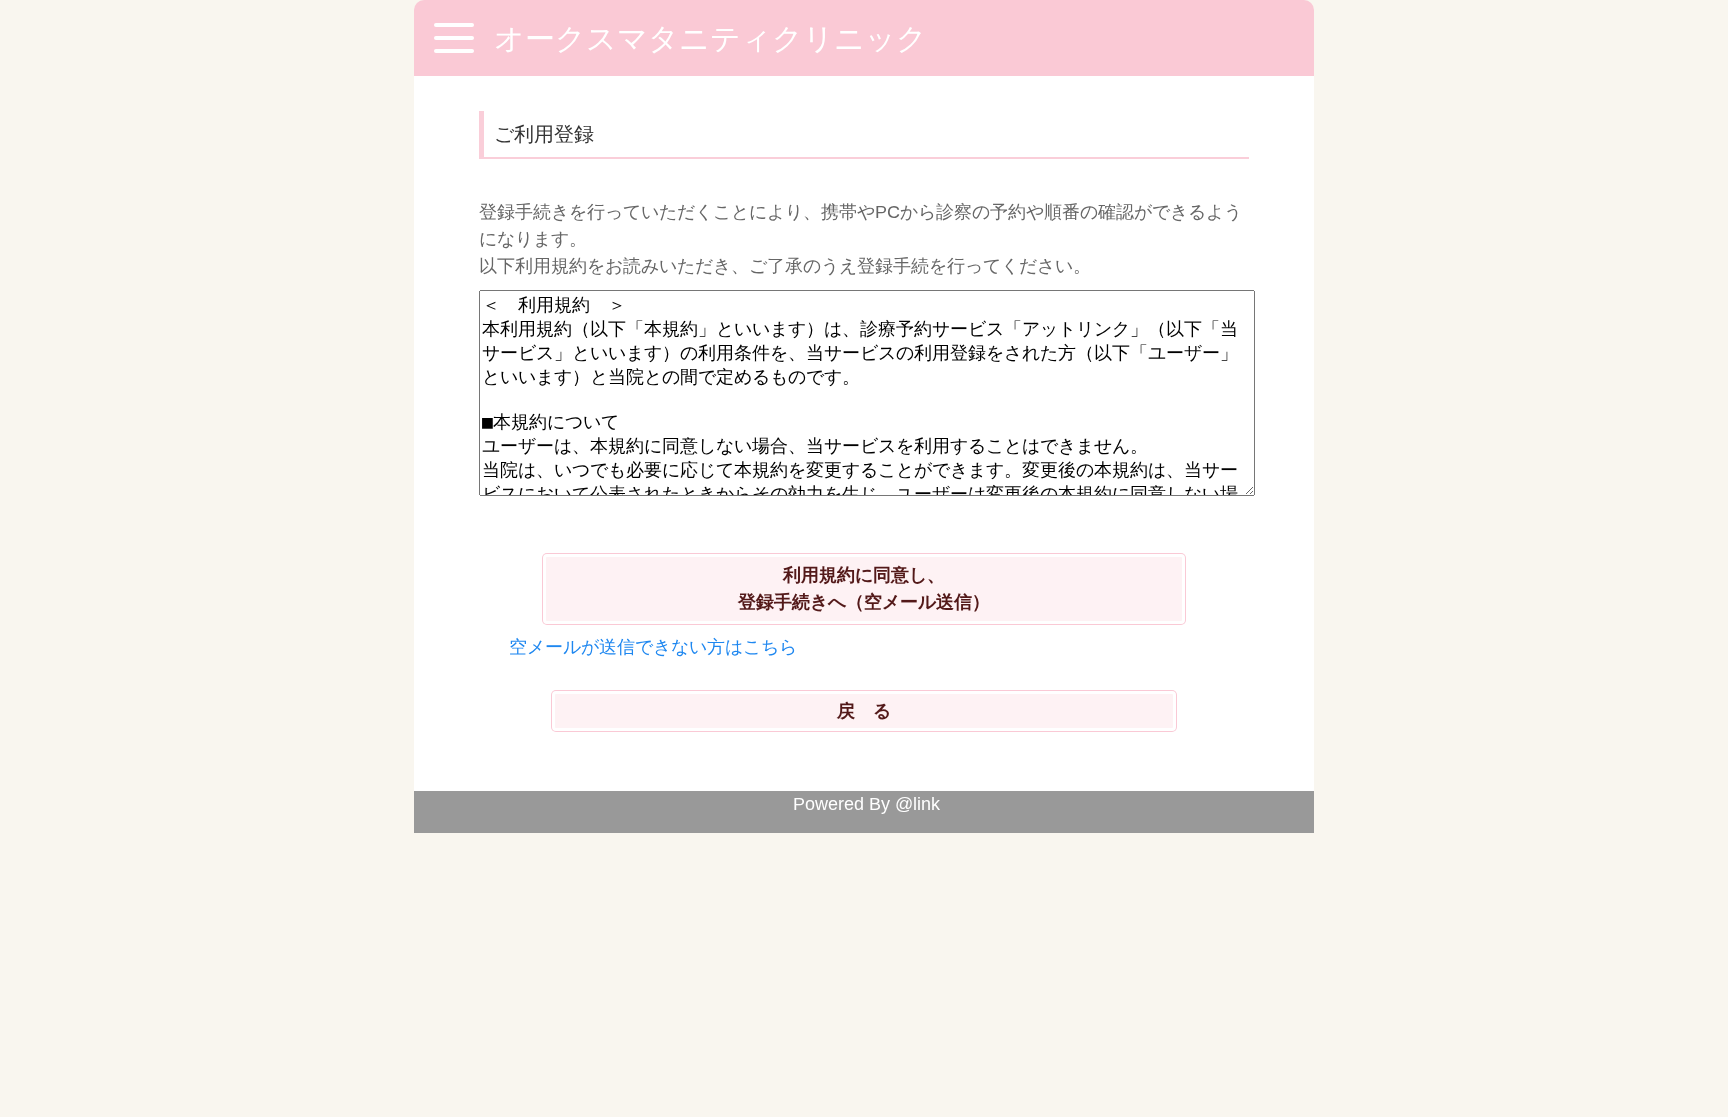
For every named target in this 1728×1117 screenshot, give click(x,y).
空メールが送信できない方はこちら (653, 647)
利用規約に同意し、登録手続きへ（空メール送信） (864, 588)
